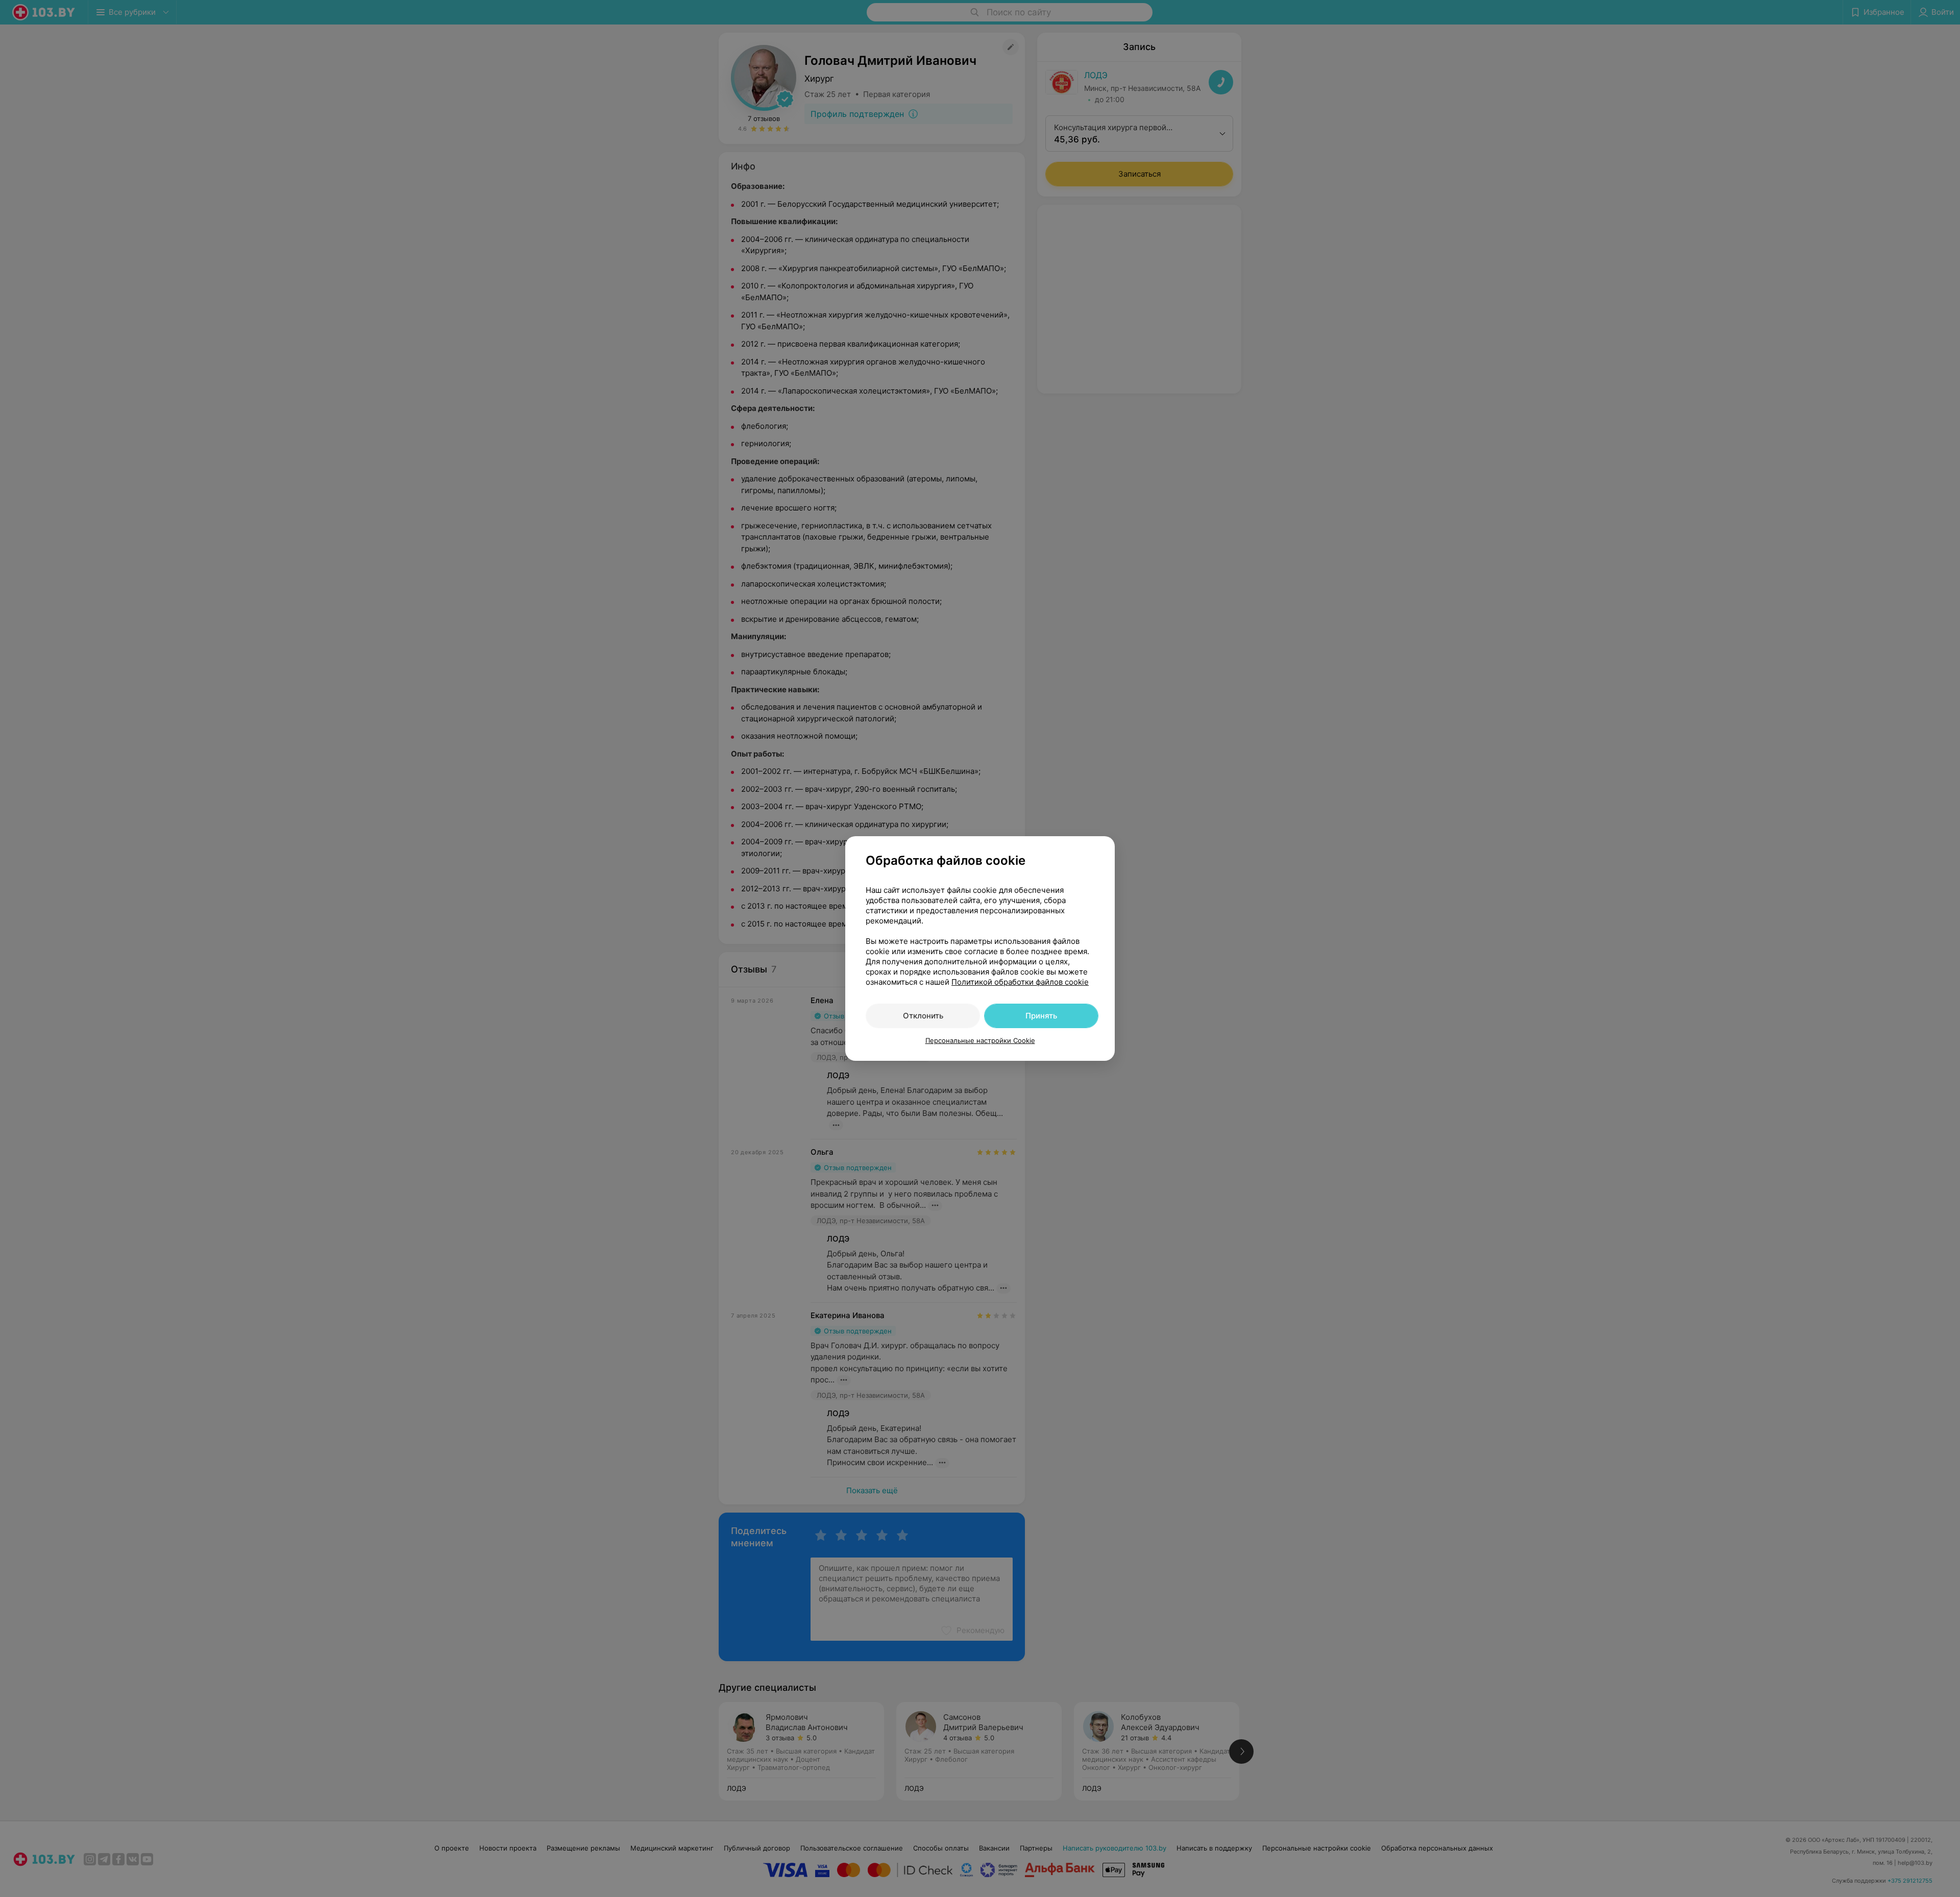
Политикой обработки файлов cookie (1020, 982)
